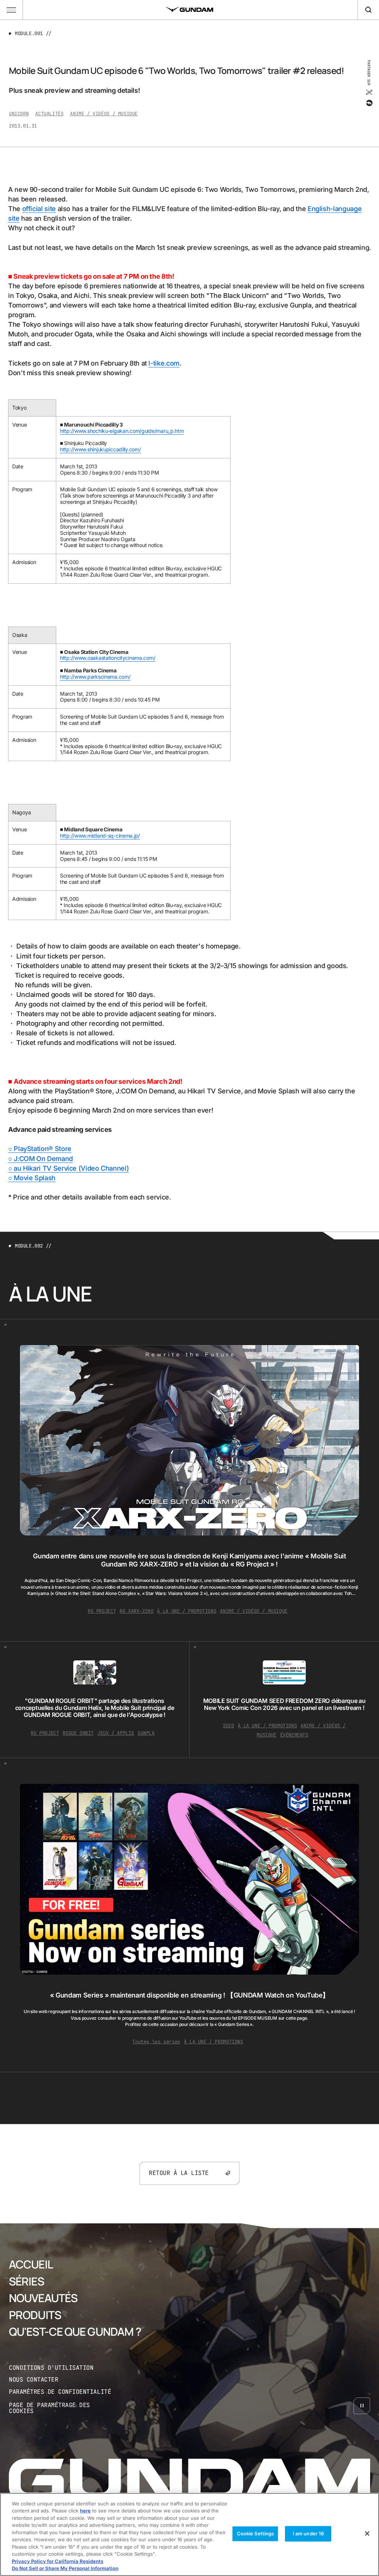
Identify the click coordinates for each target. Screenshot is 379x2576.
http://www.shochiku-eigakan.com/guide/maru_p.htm (122, 431)
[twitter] (369, 92)
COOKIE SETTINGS (61, 2408)
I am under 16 (308, 2533)
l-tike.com (164, 363)
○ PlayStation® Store (40, 1149)
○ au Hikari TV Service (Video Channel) (68, 1168)
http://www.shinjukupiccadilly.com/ (100, 449)
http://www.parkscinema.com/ (95, 677)
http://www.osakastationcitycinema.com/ (108, 658)
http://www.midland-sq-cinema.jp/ (100, 836)
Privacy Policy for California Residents (58, 2561)
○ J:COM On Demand (41, 1159)
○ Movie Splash (32, 1178)
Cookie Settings (256, 2533)
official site (39, 209)
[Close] (367, 2533)
